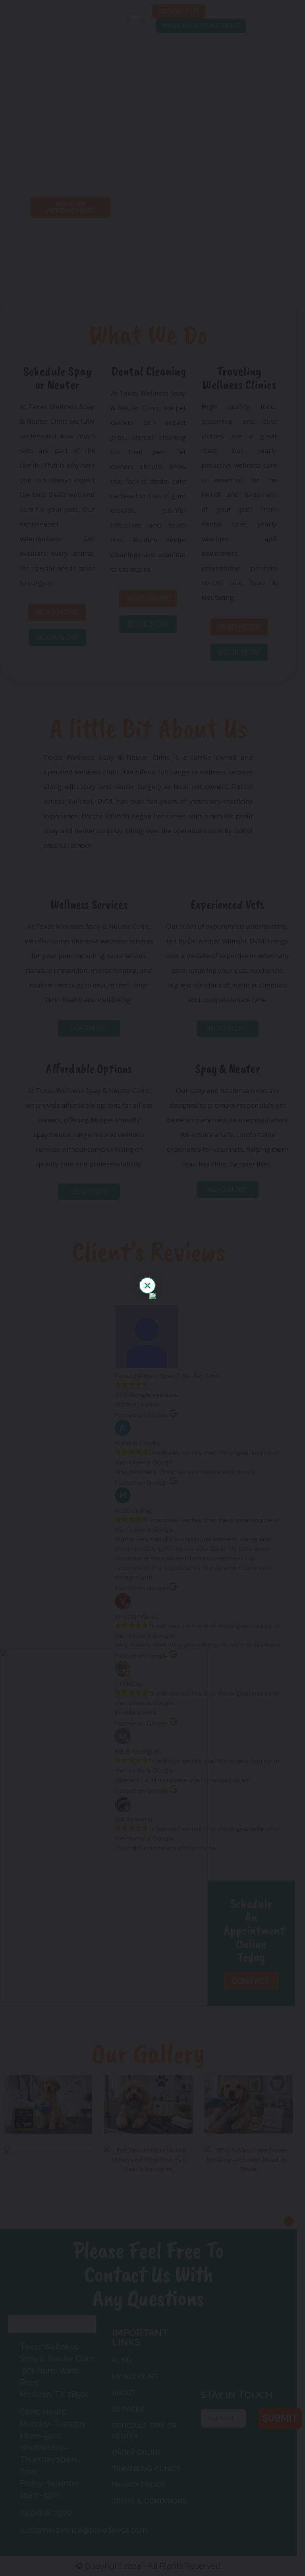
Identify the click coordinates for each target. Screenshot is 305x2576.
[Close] (147, 1285)
